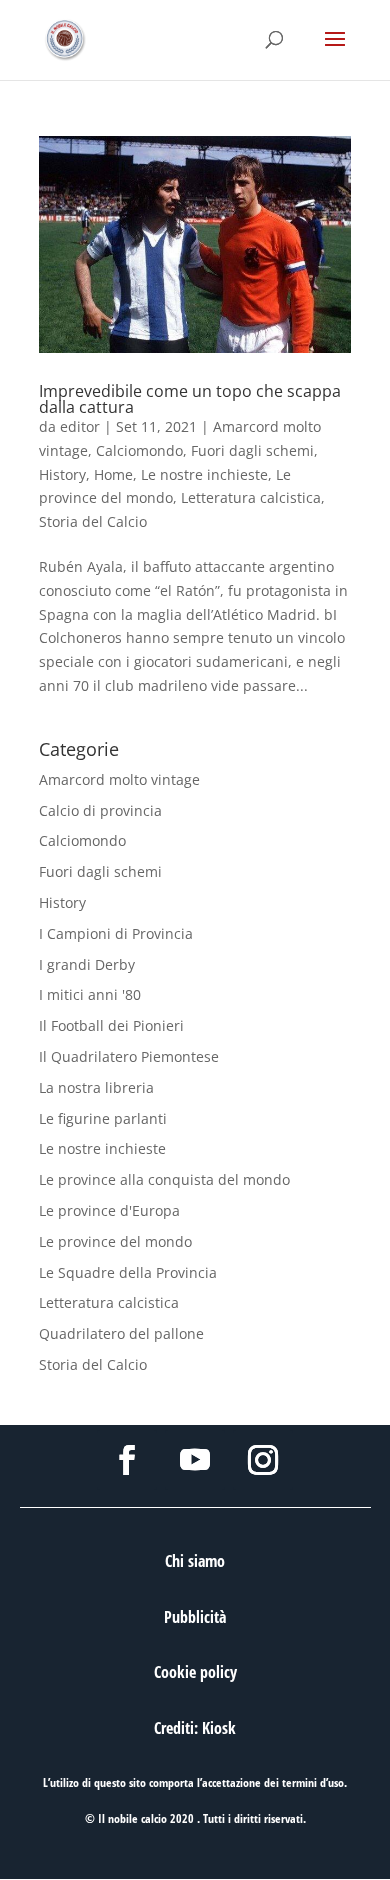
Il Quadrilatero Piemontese (129, 1056)
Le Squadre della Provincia (128, 1272)
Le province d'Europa (109, 1210)
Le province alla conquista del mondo (164, 1179)
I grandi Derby (87, 964)
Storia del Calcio (93, 521)
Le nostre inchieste (204, 474)
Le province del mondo (115, 1241)
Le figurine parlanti (103, 1118)
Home (113, 474)
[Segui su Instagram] (263, 1460)
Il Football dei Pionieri (111, 1025)
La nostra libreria (96, 1087)
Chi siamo (195, 1561)
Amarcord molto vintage (119, 779)
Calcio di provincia (100, 810)
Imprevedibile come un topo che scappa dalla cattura (190, 399)
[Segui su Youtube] (195, 1460)
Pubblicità (195, 1617)
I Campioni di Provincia (116, 933)
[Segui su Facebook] (127, 1460)
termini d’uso (313, 1782)
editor (80, 426)
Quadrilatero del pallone (121, 1333)
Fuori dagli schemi (252, 450)
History (62, 474)
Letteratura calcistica (251, 497)
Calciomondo (139, 450)
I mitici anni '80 (90, 994)
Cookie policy (195, 1672)
